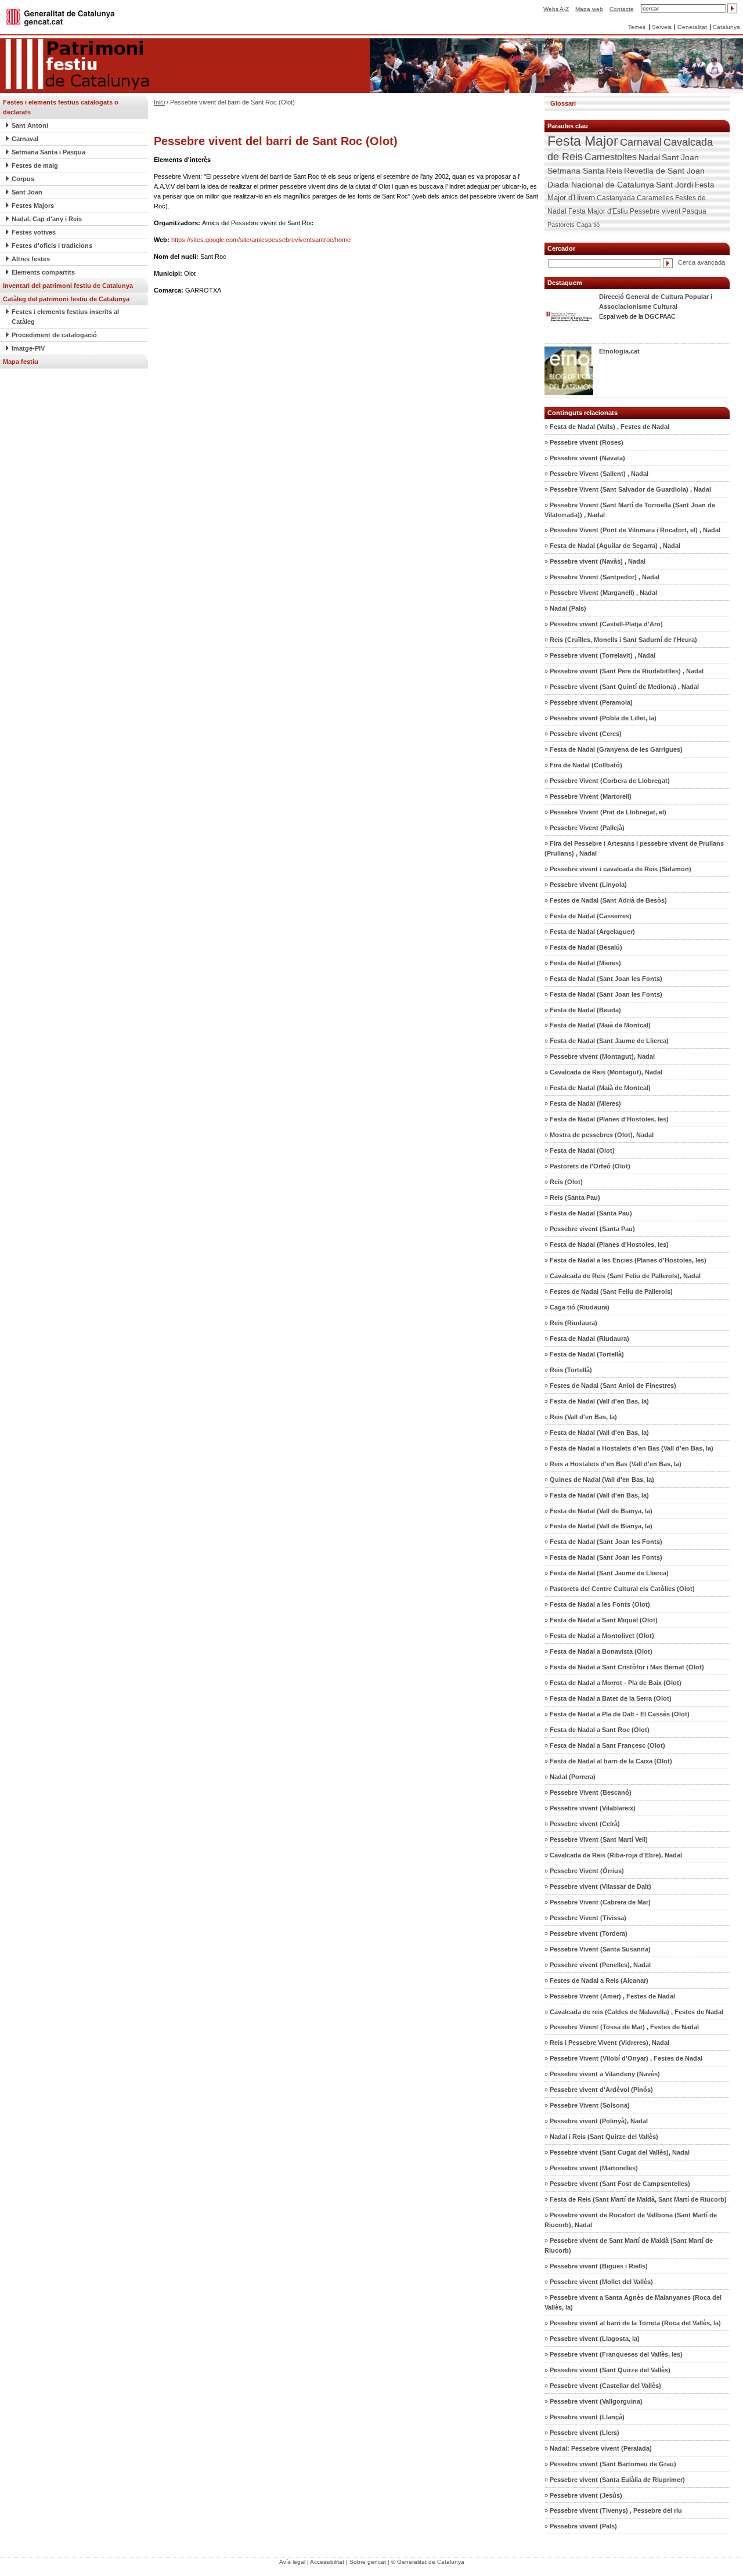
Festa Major (583, 141)
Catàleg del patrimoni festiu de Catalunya (66, 299)
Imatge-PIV (28, 348)
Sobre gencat (368, 2562)
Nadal (649, 157)
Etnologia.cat (619, 351)
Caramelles (655, 198)
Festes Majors (33, 205)
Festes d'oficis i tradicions (52, 246)
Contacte (622, 9)
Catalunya (726, 27)
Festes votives (34, 232)
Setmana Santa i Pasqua (48, 152)
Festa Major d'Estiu (598, 211)
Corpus (23, 179)
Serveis (662, 27)
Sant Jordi (675, 185)
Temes (637, 27)
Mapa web (589, 9)
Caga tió (588, 225)
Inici (159, 102)
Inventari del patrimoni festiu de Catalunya (68, 286)
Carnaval (25, 139)
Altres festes (31, 259)
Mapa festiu (21, 362)
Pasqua (694, 211)
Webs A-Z (556, 9)
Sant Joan (27, 192)
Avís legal (292, 2562)
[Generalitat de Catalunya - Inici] (60, 17)
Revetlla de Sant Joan (664, 171)
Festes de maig (35, 165)
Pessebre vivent (655, 211)
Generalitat (692, 27)
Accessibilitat (327, 2562)
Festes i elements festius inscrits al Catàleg (65, 317)
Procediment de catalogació (54, 335)
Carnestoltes (611, 157)
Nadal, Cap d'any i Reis (47, 219)
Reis (614, 171)
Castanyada (616, 198)
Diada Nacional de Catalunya (601, 185)
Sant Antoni (30, 125)
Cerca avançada (701, 262)
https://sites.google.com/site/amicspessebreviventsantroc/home (261, 240)
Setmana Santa (576, 171)
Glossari (563, 103)
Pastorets (561, 225)
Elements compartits (43, 272)
